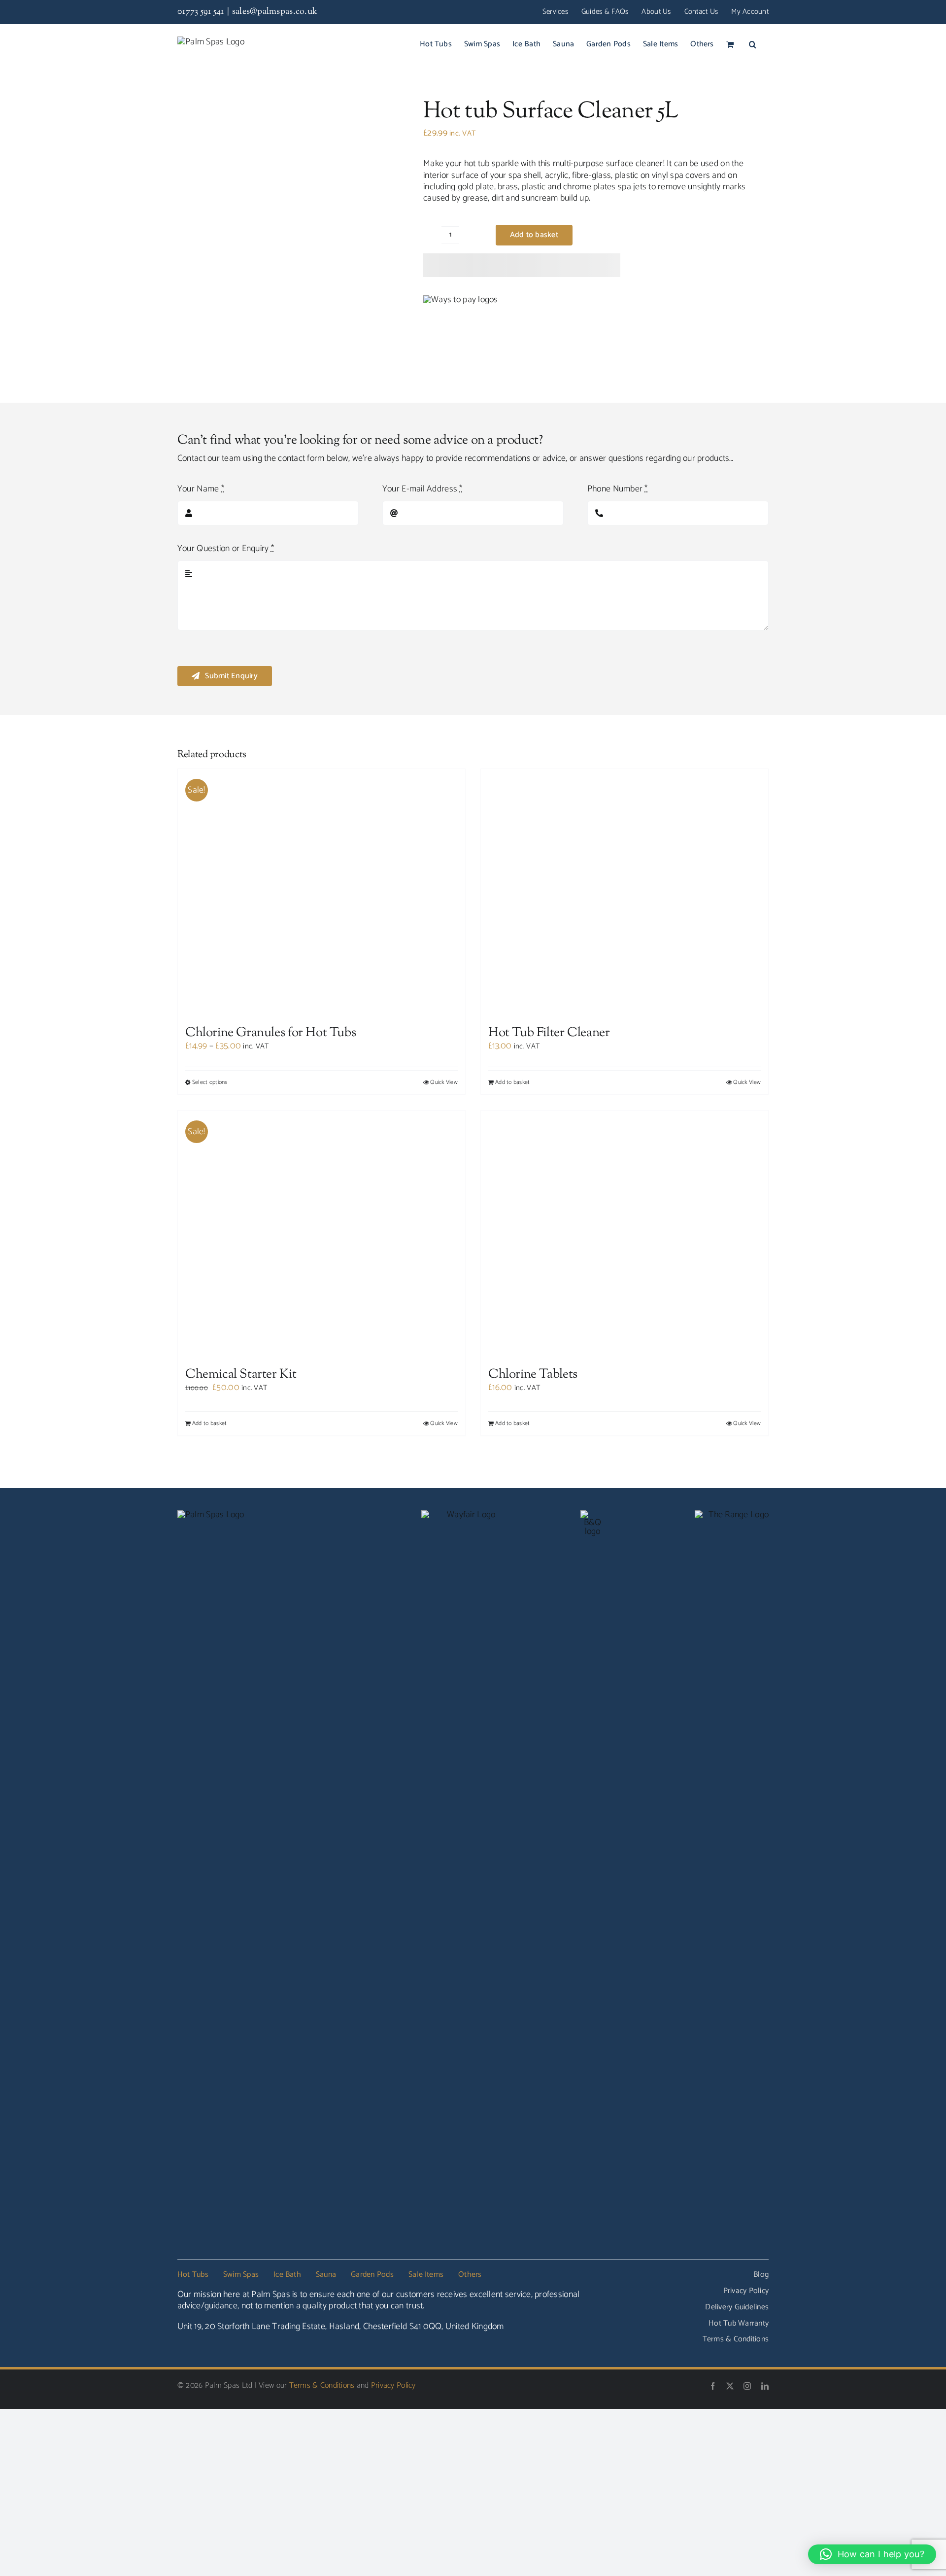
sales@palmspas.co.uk (275, 12)
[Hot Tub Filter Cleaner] (625, 1139)
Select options (210, 1575)
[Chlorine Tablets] (625, 1973)
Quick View (444, 1575)
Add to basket (534, 235)
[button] (753, 44)
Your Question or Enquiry (226, 549)
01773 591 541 (201, 12)
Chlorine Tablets (533, 2360)
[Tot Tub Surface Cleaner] (288, 228)
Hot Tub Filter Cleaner (549, 1526)
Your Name (201, 489)
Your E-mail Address (422, 489)
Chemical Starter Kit (241, 2360)
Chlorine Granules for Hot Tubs (270, 1526)
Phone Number (618, 489)
